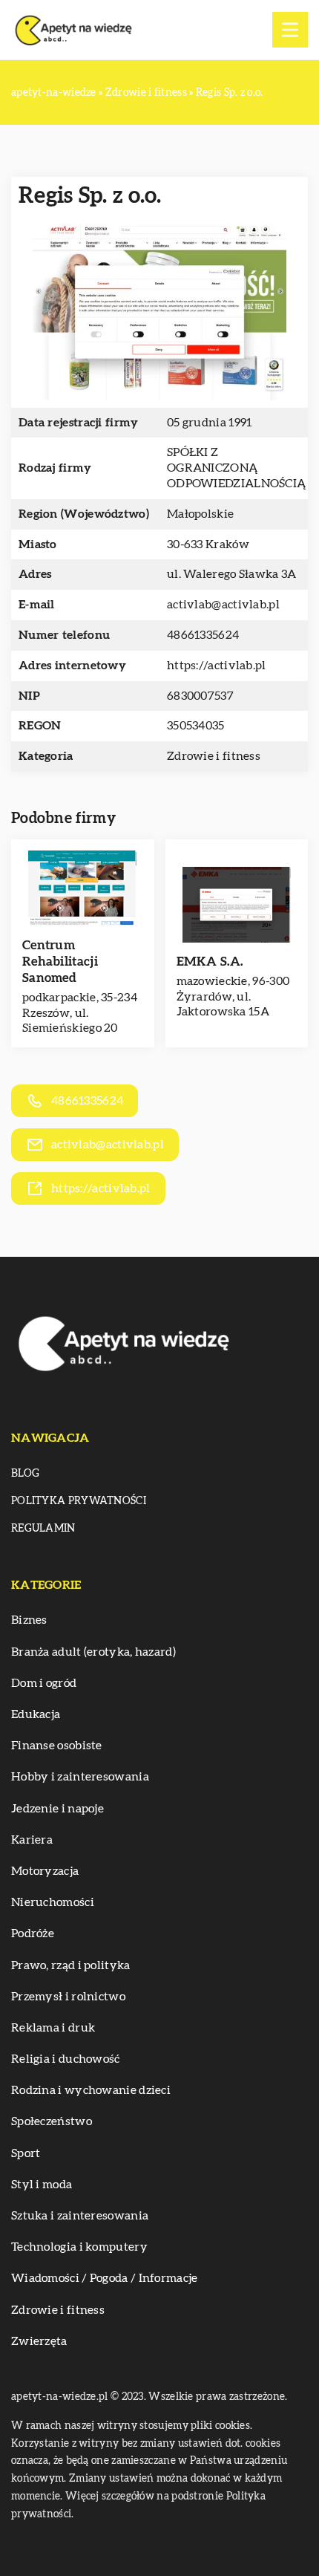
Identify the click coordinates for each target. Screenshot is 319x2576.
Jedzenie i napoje (57, 1809)
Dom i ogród (44, 1683)
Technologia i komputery (79, 2247)
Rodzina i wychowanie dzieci (91, 2090)
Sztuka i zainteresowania (80, 2216)
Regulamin (43, 1529)
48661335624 (203, 635)
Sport (26, 2153)
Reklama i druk (53, 2028)
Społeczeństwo (52, 2121)
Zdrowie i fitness (214, 756)
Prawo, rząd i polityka (71, 1965)
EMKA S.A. (210, 962)
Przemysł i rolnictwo (68, 1997)
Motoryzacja (45, 1871)
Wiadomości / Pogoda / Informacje (105, 2278)
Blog (25, 1474)
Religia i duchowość (66, 2059)
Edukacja (36, 1714)
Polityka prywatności (79, 1501)
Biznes (29, 1620)
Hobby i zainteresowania (80, 1777)
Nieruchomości (53, 1902)
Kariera (32, 1840)
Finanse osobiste (57, 1746)
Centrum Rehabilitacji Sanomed (60, 962)
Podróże (33, 1933)
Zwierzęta (39, 2341)
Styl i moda (42, 2185)
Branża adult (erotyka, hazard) (93, 1652)
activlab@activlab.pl (223, 605)
